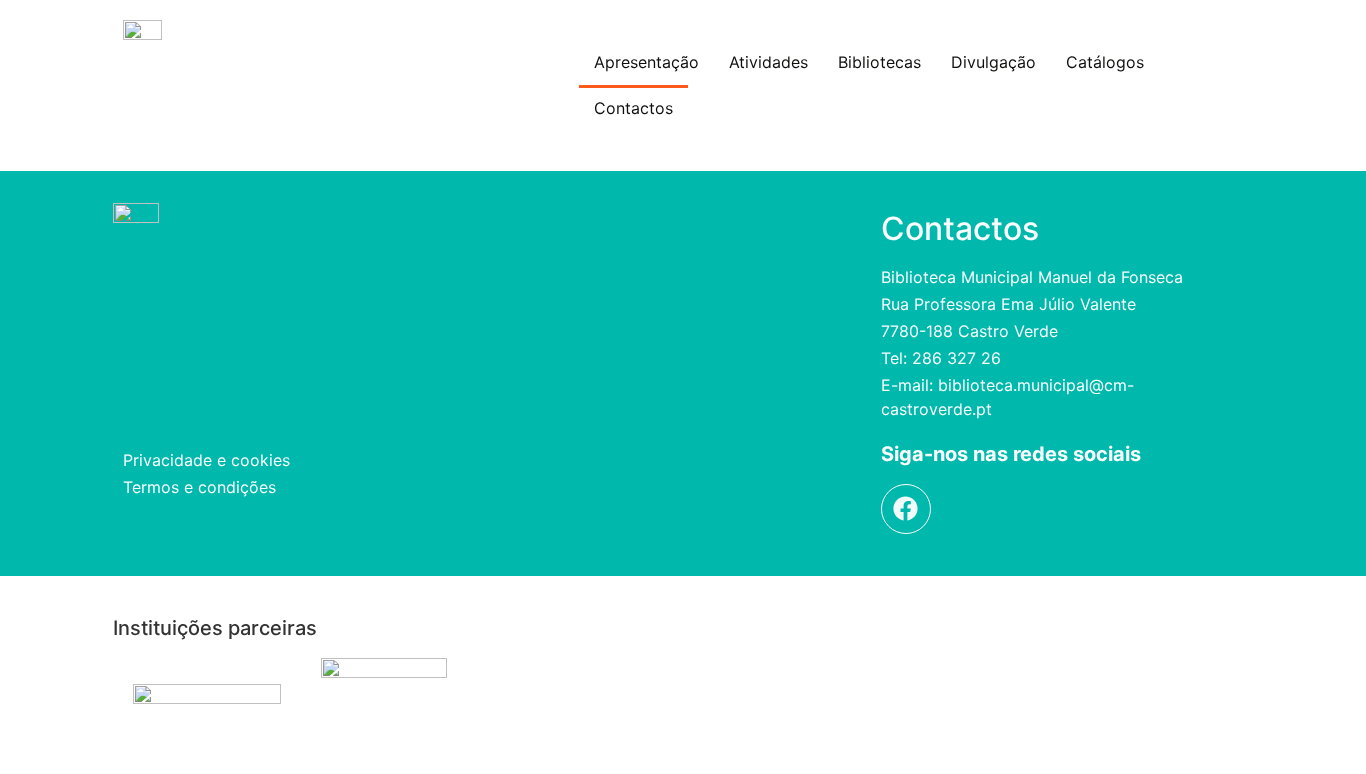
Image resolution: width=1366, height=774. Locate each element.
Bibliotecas (879, 62)
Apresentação (646, 62)
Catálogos (1105, 62)
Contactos (633, 108)
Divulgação (993, 62)
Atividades (768, 62)
